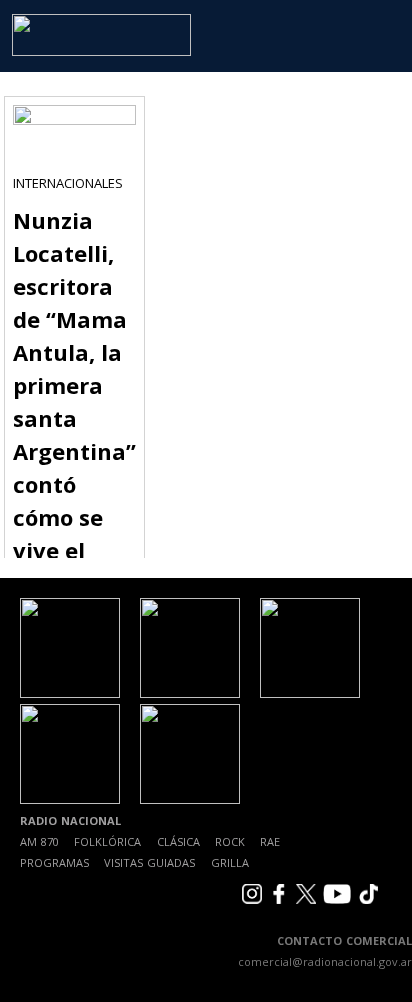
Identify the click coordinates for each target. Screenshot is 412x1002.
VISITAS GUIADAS (149, 862)
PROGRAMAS (54, 862)
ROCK (230, 841)
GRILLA (230, 862)
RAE (270, 841)
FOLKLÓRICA (107, 841)
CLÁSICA (178, 841)
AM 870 (39, 841)
